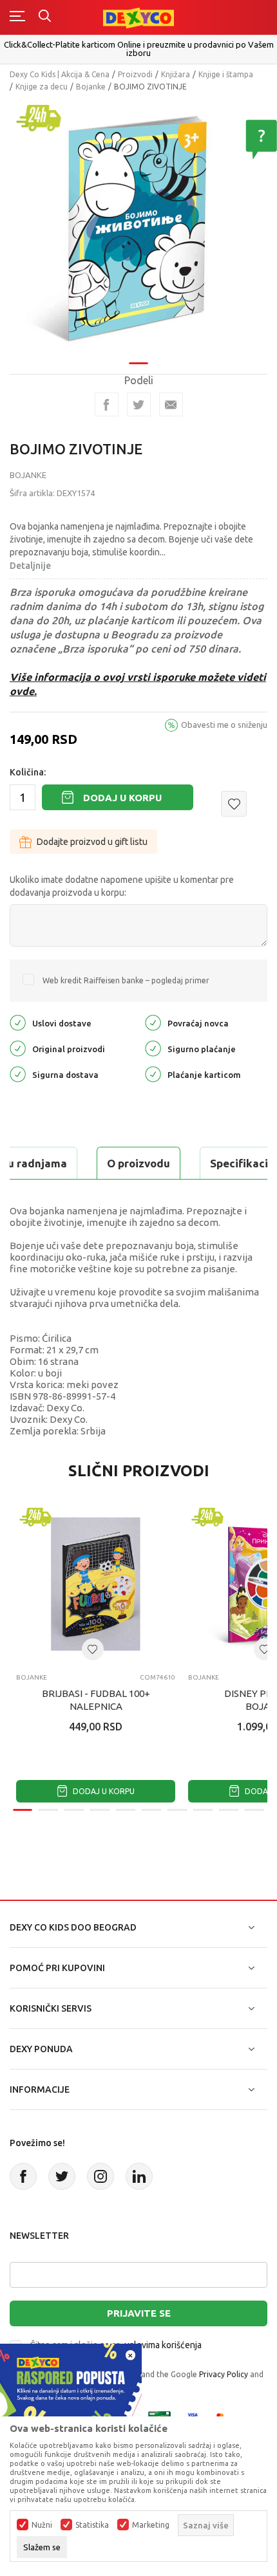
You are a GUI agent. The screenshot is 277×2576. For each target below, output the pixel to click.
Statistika (92, 2525)
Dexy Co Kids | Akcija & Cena (60, 74)
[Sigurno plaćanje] (153, 1048)
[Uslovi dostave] (18, 1022)
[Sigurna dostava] (18, 1074)
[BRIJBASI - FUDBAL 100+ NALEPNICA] (96, 1584)
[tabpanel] (138, 227)
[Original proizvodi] (18, 1048)
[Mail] (171, 404)
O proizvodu (138, 1163)
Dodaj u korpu (122, 798)
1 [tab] (138, 363)
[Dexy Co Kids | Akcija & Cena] (138, 17)
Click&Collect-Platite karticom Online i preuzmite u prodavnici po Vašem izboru (139, 49)
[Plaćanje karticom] (153, 1074)
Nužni (42, 2525)
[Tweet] (139, 404)
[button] (234, 804)
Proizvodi (135, 74)
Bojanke (91, 87)
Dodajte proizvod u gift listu (92, 842)
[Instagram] (100, 2176)
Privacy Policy (224, 2374)
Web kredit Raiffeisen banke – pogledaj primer (126, 980)
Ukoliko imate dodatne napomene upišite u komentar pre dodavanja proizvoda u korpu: (122, 886)
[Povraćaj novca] (153, 1022)
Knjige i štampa (226, 74)
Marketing (151, 2525)
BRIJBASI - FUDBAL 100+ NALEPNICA (96, 1700)
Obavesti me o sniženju (224, 725)
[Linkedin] (139, 2176)
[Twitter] (62, 2176)
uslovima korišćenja (163, 2345)
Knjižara (176, 74)
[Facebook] (107, 404)
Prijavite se (139, 2313)
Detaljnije (30, 566)
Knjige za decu (42, 87)
